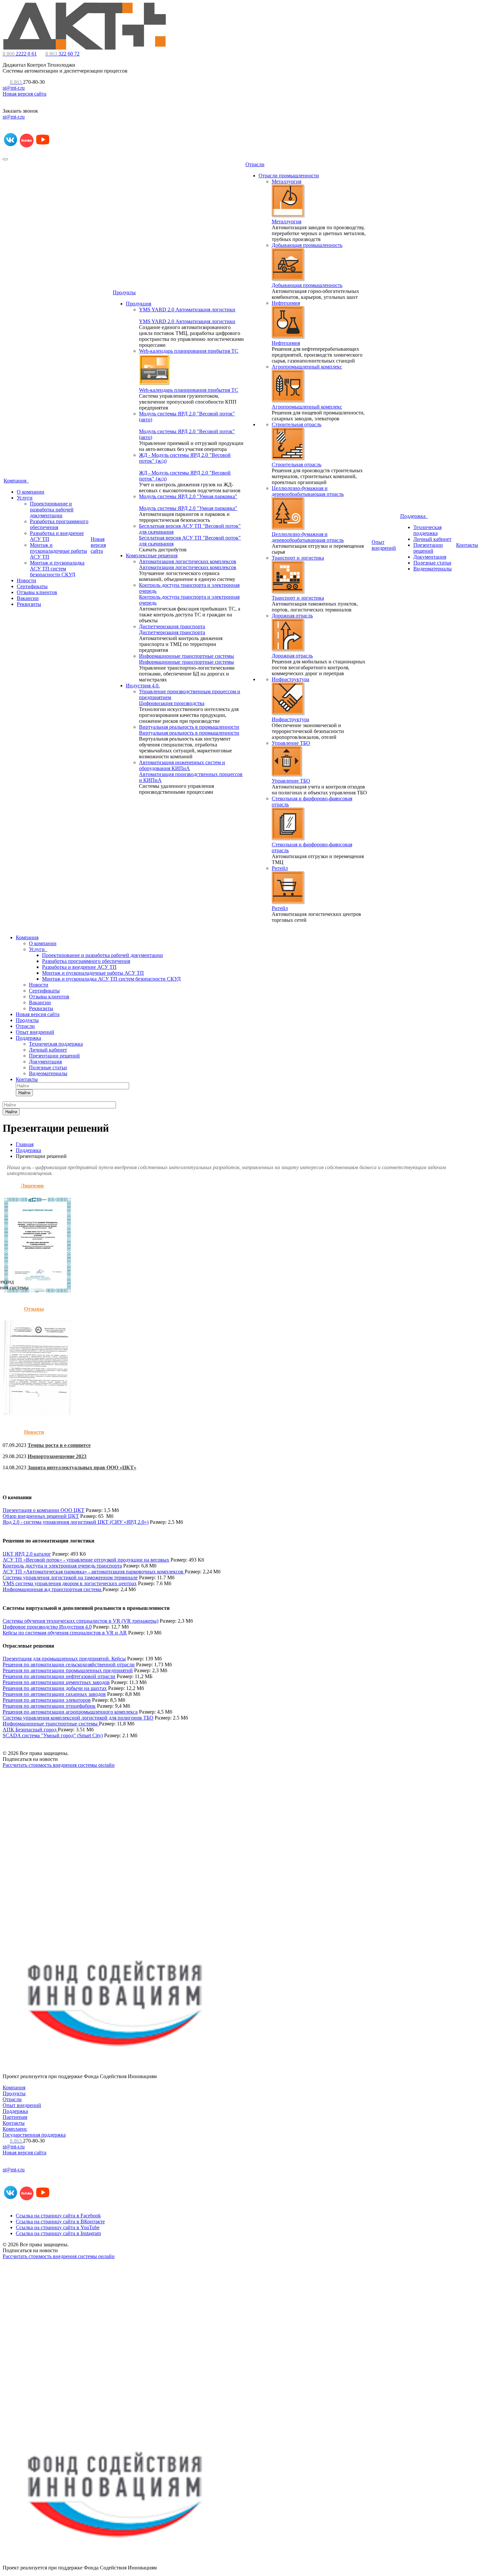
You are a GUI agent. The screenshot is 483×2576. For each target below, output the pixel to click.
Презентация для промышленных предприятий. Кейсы (64, 1659)
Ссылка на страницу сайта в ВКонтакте (60, 2221)
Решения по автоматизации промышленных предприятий (68, 1670)
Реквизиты (29, 604)
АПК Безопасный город (30, 1730)
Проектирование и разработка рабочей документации (52, 510)
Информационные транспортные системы (186, 656)
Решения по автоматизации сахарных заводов (54, 1694)
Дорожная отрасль (292, 616)
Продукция (138, 304)
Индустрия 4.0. (143, 686)
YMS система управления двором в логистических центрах (70, 1583)
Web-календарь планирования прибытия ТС (189, 351)
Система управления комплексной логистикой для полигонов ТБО (78, 1718)
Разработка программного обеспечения (86, 961)
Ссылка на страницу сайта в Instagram (58, 2233)
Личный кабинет (432, 539)
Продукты (124, 292)
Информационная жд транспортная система (53, 1589)
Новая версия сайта (24, 94)
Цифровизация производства (172, 703)
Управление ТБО (291, 743)
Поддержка (414, 516)
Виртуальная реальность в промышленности (189, 727)
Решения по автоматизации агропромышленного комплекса (70, 1712)
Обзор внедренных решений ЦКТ (41, 1516)
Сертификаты (32, 586)
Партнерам (15, 2117)
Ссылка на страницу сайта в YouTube (58, 2227)
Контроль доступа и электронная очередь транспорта (62, 1566)
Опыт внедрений (384, 545)
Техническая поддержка (427, 530)
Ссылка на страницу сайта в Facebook (58, 2216)
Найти (24, 1093)
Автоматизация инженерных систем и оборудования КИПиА (182, 765)
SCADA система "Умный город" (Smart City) (53, 1735)
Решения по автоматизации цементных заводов (56, 1682)
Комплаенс (15, 2129)
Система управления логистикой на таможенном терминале (70, 1577)
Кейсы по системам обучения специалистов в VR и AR (65, 1633)
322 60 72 (62, 54)
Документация (430, 557)
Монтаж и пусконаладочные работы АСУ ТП (58, 551)
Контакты (467, 545)
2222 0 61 (20, 54)
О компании (31, 492)
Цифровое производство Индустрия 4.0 (47, 1627)
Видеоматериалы (433, 569)
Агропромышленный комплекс (307, 367)
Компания (16, 481)
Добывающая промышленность (307, 245)
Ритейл (280, 868)
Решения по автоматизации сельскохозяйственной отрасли (69, 1665)
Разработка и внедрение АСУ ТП (79, 967)
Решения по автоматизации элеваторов (47, 1700)
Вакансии (28, 598)
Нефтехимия (286, 303)
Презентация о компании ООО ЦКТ (44, 1510)
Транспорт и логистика (298, 558)
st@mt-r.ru (14, 88)
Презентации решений (428, 548)
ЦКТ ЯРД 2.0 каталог (27, 1554)
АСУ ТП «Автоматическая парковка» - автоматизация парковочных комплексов (94, 1572)
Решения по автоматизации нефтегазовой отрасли (59, 1676)
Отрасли (255, 164)
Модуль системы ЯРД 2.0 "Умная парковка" (188, 496)
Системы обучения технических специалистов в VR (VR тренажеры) (80, 1621)
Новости (26, 580)
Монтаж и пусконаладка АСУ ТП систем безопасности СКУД (57, 569)
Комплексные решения (152, 555)
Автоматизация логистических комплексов (188, 561)
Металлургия (287, 181)
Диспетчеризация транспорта (172, 626)
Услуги (25, 498)
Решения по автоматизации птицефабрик (49, 1706)
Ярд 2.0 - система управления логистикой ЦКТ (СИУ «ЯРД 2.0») (76, 1522)
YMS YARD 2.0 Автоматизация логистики (187, 310)
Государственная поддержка (34, 2135)
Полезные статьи (432, 563)
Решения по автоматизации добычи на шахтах (55, 1688)
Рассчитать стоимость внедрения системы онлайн (59, 1765)
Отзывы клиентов (37, 592)
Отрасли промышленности (289, 176)
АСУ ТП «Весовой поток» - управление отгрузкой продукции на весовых (86, 1560)
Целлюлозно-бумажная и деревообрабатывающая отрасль (308, 491)
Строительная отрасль (297, 424)
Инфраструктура (290, 679)
